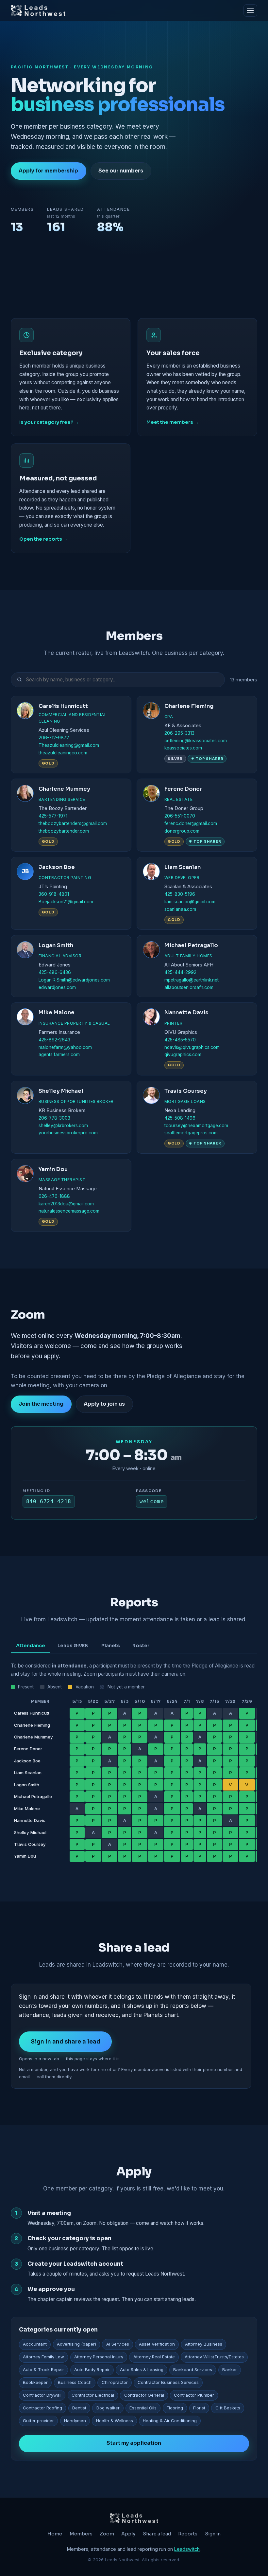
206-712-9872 (54, 738)
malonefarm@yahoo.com (65, 1047)
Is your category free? (46, 422)
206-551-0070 (180, 816)
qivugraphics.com (183, 1054)
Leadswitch (187, 2549)
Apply (128, 2534)
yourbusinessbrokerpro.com (68, 1133)
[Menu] (250, 10)
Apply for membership (48, 171)
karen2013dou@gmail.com (66, 1204)
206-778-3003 (54, 1118)
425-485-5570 (180, 1040)
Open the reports (41, 539)
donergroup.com (182, 831)
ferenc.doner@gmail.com (191, 823)
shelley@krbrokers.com (63, 1126)
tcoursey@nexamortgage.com (196, 1126)
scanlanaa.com (180, 909)
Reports (188, 2534)
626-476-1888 (54, 1196)
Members (81, 2534)
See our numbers (121, 171)
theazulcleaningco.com (63, 753)
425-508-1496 (180, 1118)
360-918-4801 (54, 894)
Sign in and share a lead (66, 2042)
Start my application (134, 2443)
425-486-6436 (55, 972)
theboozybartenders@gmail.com (73, 823)
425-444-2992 (180, 972)
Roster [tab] (141, 1646)
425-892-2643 (54, 1040)
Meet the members (170, 422)
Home (55, 2534)
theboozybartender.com (64, 831)
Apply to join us (104, 1404)
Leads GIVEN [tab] (73, 1646)
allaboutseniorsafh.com (189, 987)
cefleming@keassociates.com (196, 741)
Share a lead (157, 2534)
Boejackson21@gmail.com (66, 902)
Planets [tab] (111, 1646)
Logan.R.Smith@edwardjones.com (74, 980)
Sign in (213, 2534)
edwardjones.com (57, 987)
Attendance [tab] (31, 1646)
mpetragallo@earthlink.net (192, 980)
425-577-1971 (53, 816)
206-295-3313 (179, 733)
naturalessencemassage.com (69, 1211)
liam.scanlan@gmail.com (190, 902)
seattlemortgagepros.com (191, 1133)
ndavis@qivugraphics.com (192, 1047)
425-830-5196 (180, 894)
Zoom (107, 2534)
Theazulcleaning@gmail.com (69, 745)
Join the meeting (41, 1404)
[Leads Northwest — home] (38, 10)
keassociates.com (183, 748)
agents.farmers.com (59, 1054)
